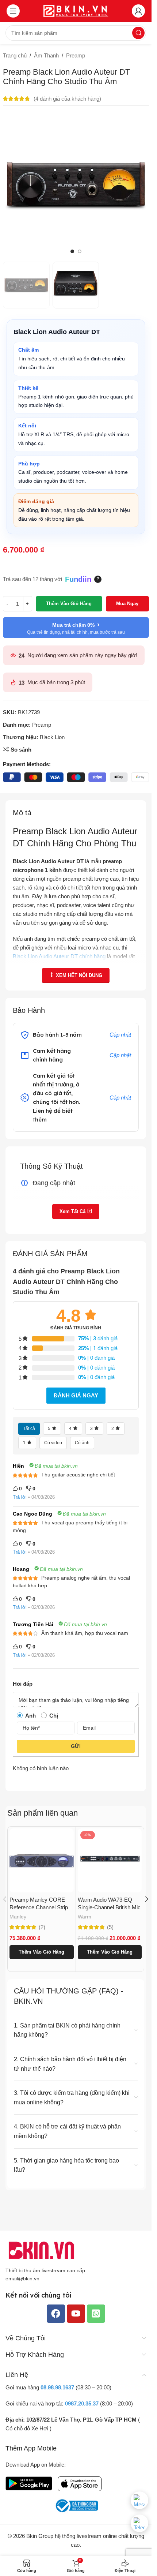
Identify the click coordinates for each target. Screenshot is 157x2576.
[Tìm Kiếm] (138, 33)
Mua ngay (127, 604)
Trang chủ (15, 55)
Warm (85, 1917)
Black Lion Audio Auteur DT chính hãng (59, 956)
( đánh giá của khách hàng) (67, 99)
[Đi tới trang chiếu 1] (72, 251)
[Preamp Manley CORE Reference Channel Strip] (42, 1861)
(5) (110, 1927)
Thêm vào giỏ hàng (69, 604)
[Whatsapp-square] (96, 2313)
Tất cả (29, 1429)
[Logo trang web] (76, 10)
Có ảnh (82, 1443)
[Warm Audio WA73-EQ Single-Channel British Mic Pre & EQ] (110, 1861)
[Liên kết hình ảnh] (42, 2250)
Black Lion (52, 737)
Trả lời (20, 1497)
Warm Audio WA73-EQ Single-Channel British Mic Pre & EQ (109, 1907)
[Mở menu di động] (13, 11)
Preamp (76, 55)
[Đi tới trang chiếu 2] (80, 251)
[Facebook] (56, 2313)
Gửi (76, 1746)
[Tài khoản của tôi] (138, 11)
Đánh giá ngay (76, 1395)
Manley (18, 1917)
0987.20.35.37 (82, 2403)
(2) (42, 1927)
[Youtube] (76, 2313)
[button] (10, 186)
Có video (53, 1443)
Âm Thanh (46, 55)
